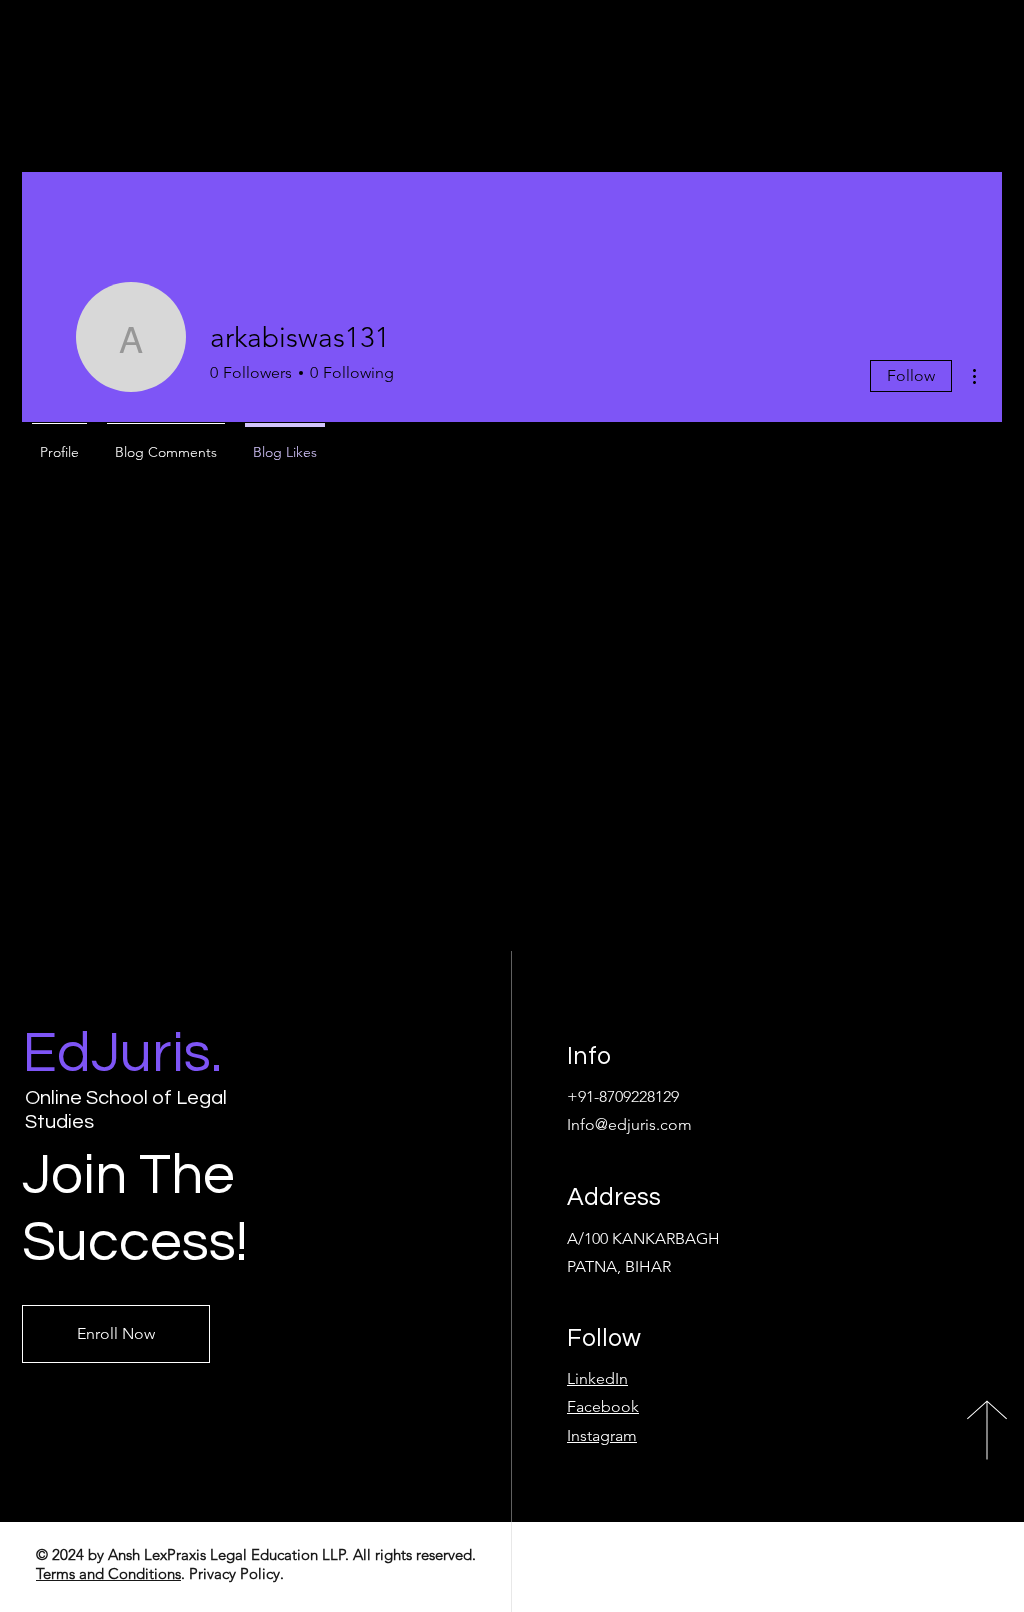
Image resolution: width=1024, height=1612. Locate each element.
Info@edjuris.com (629, 1124)
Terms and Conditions (108, 1573)
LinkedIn (597, 1378)
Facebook (603, 1406)
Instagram (602, 1435)
